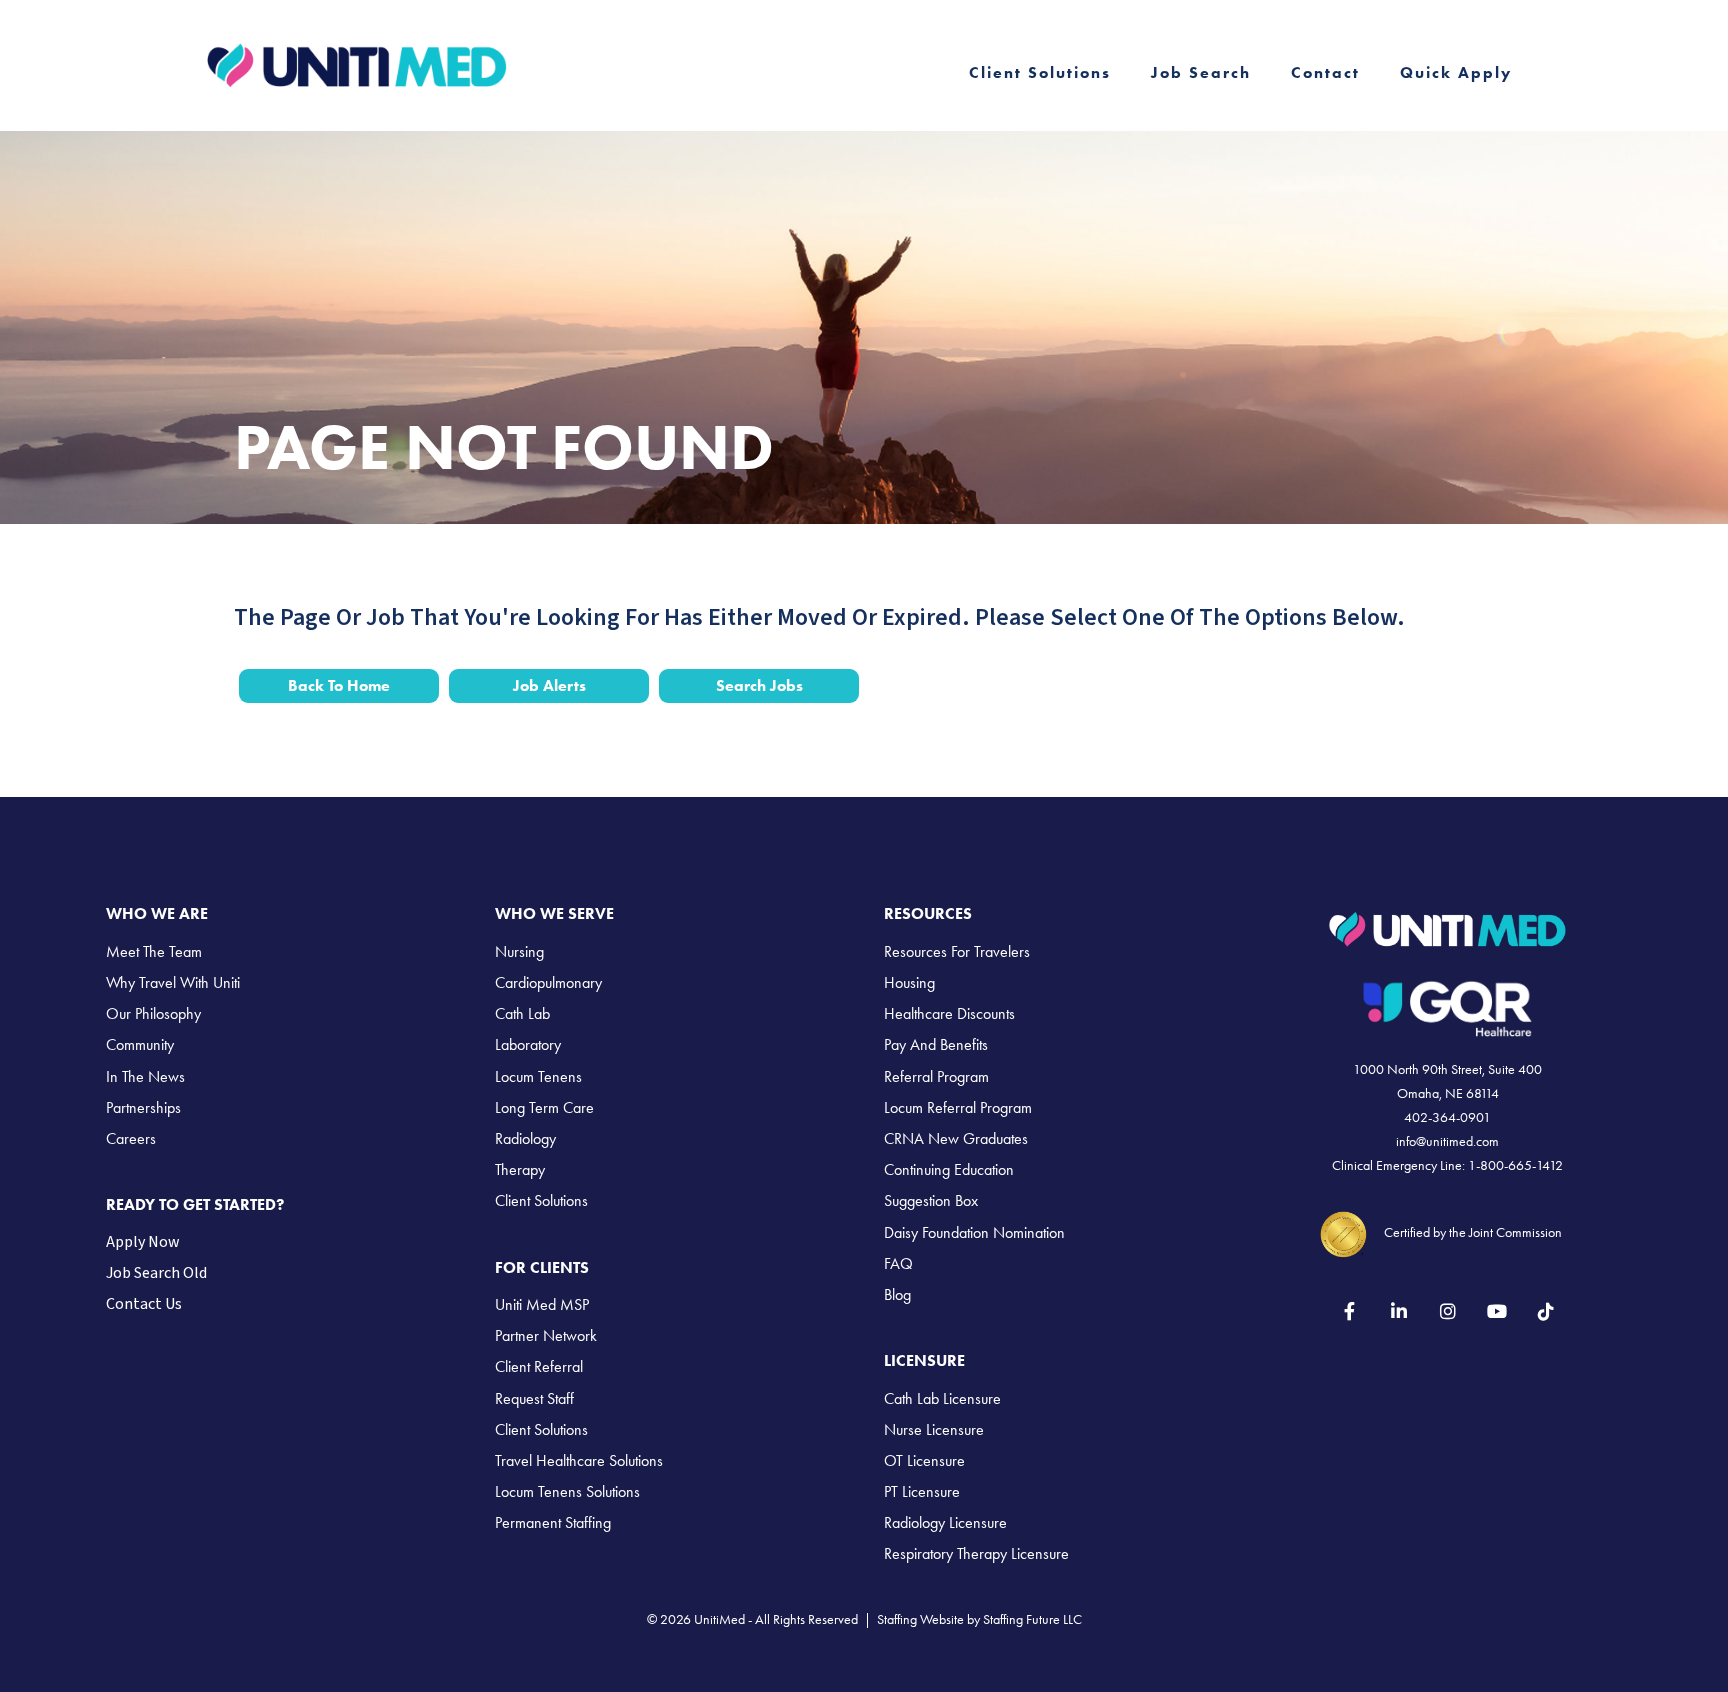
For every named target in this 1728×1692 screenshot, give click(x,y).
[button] (1349, 1310)
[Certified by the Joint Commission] (1344, 1231)
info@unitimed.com (1447, 1141)
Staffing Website (920, 1619)
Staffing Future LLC (1032, 1619)
